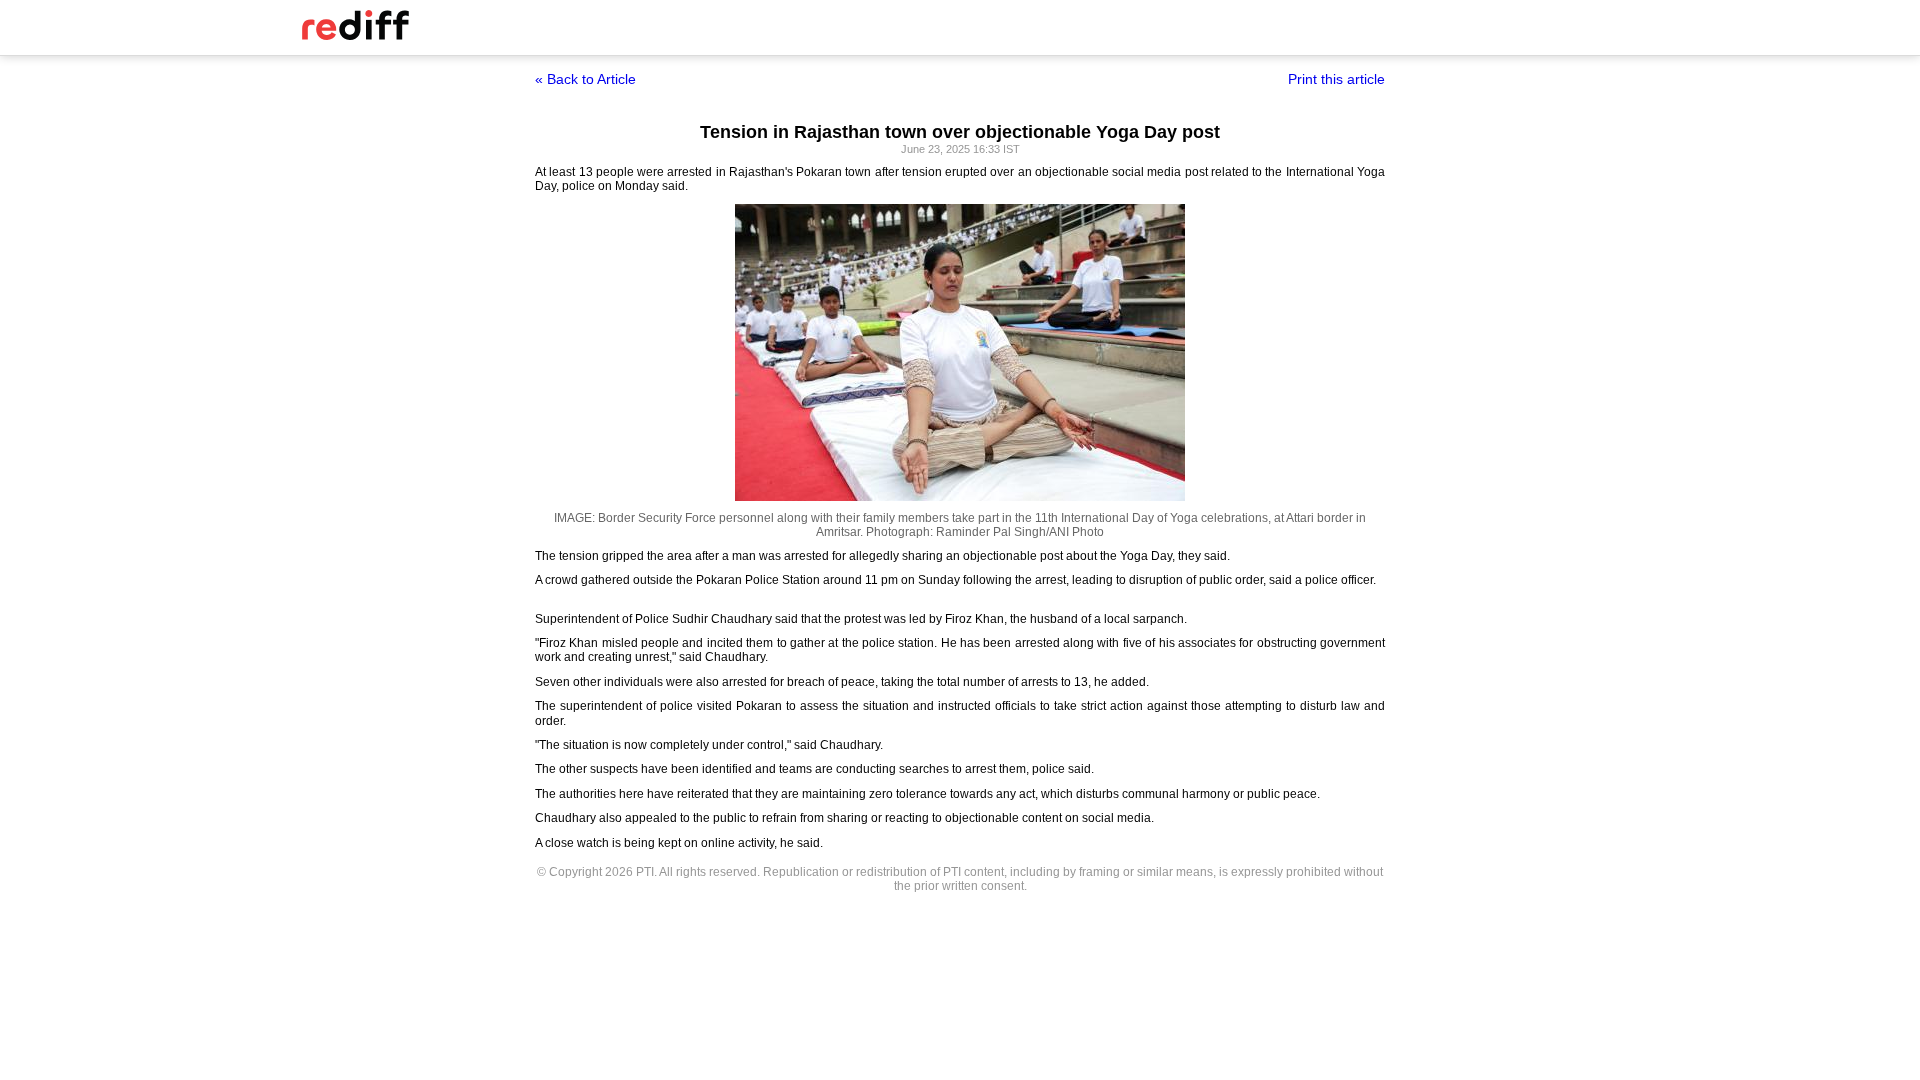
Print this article (1336, 79)
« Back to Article (585, 79)
